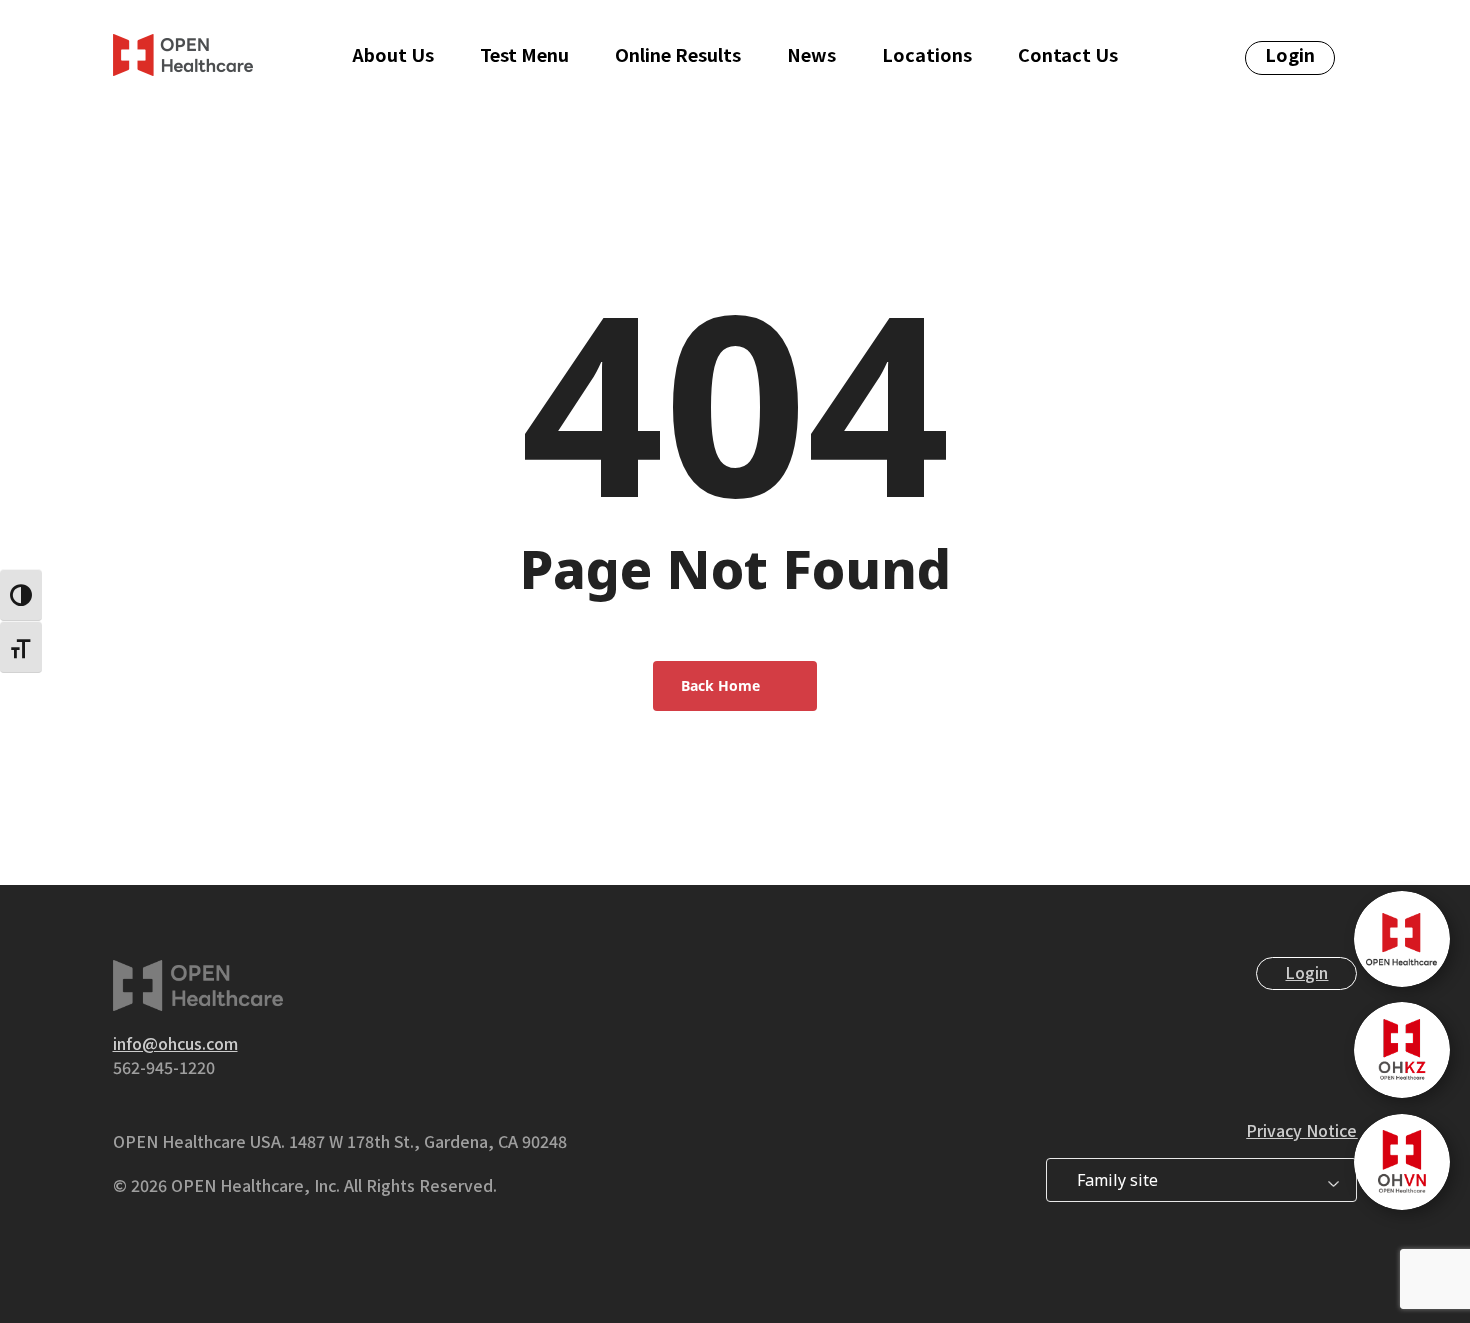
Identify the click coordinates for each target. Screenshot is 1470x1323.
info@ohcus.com (175, 1043)
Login (1306, 972)
